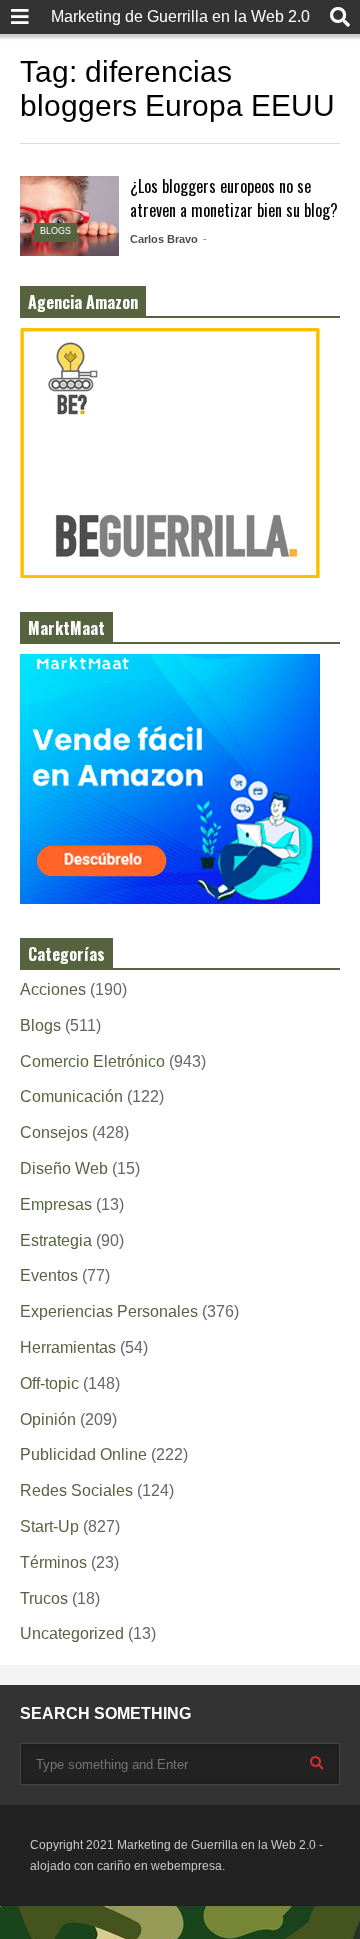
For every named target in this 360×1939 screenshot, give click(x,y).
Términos (53, 1562)
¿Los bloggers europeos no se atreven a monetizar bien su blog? (234, 198)
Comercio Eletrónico (92, 1061)
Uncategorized (72, 1633)
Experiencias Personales (109, 1311)
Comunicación (71, 1096)
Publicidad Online (83, 1454)
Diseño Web (64, 1168)
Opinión (48, 1419)
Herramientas (68, 1347)
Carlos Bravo (164, 239)
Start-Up (49, 1526)
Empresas (56, 1204)
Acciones (53, 989)
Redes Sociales (76, 1490)
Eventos (49, 1275)
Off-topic (49, 1383)
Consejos (54, 1132)
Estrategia (56, 1240)
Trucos (44, 1598)
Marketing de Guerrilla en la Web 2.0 (180, 16)
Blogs (55, 231)
